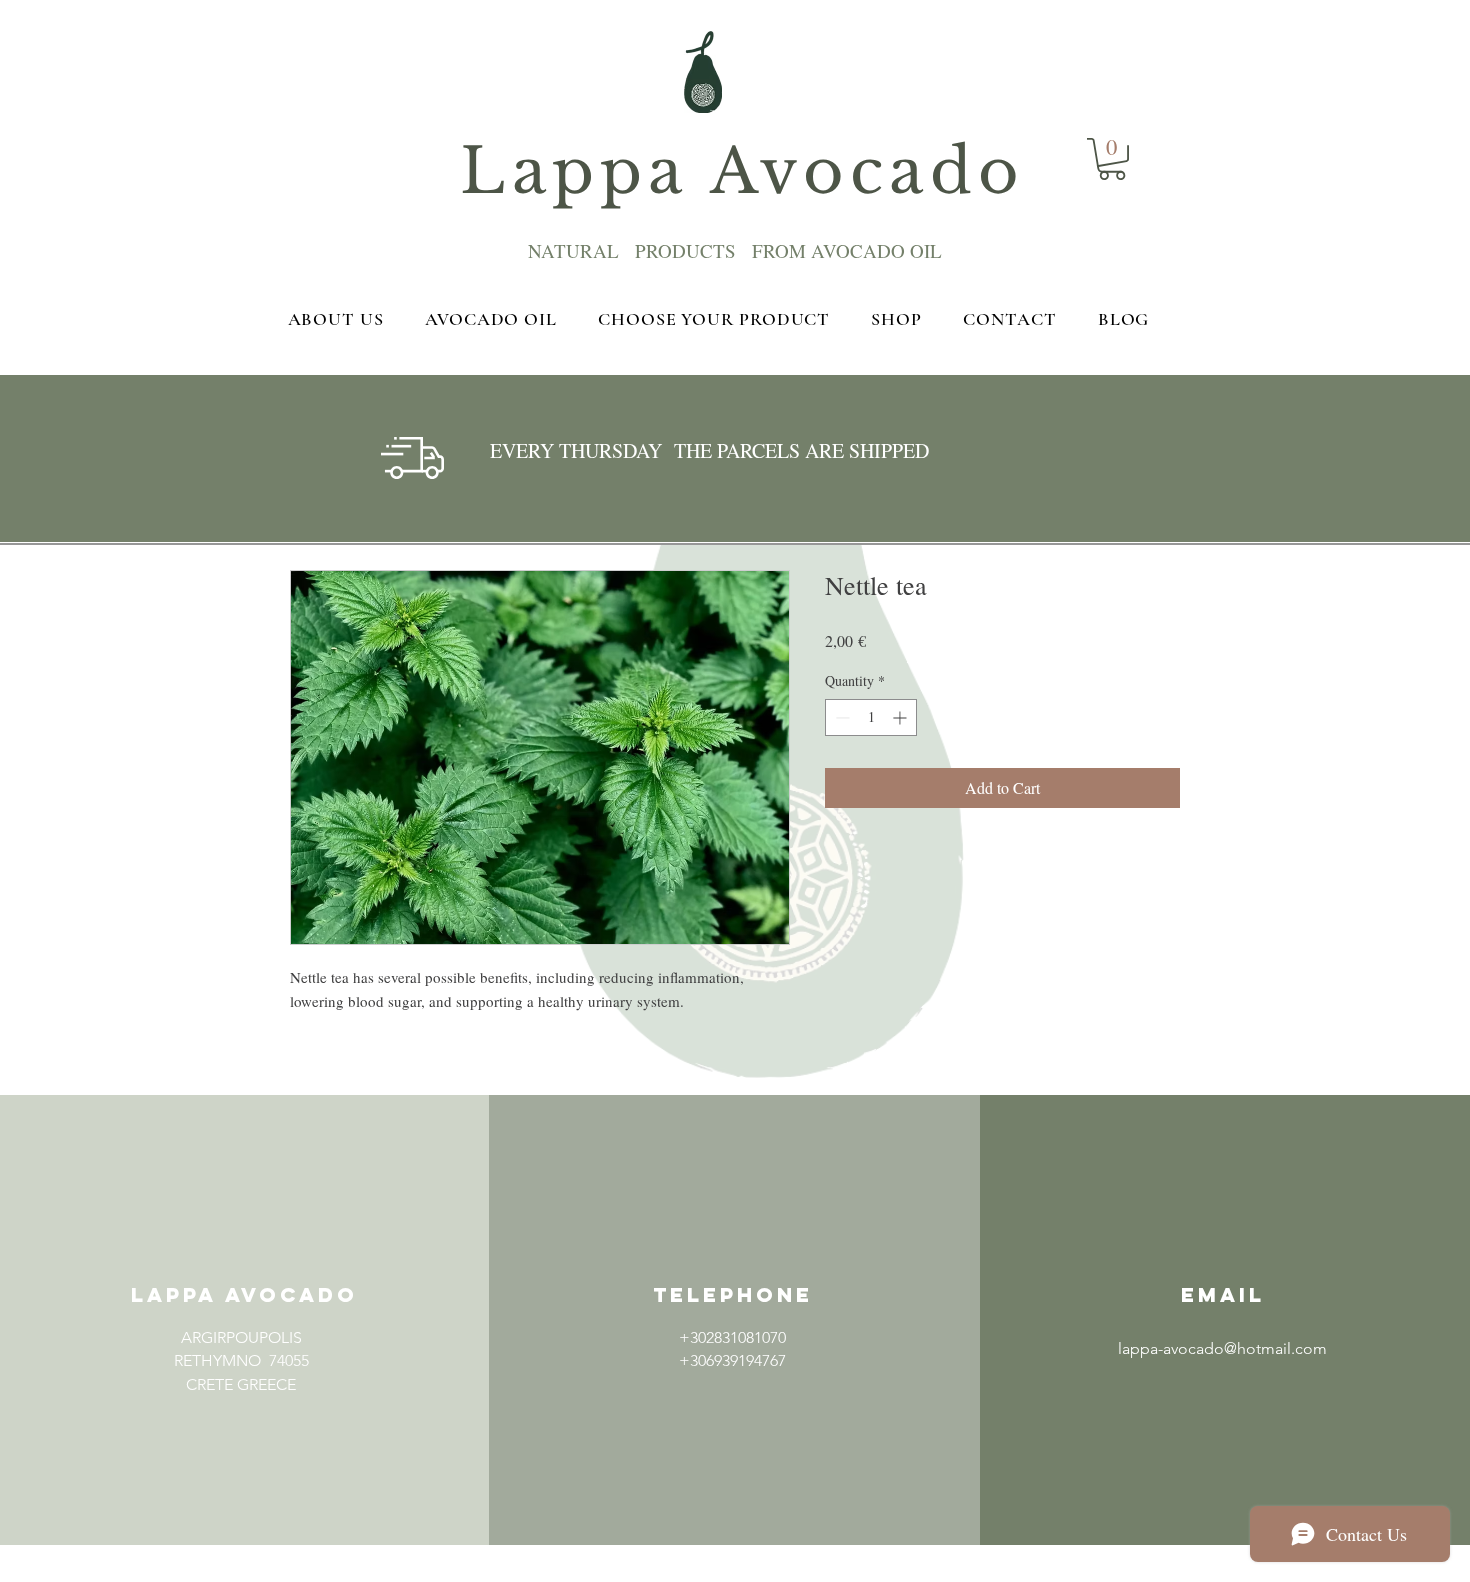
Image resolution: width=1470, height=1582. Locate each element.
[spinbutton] (871, 717)
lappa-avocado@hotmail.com (1222, 1348)
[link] (1112, 159)
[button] (241, 1430)
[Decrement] (840, 717)
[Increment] (901, 717)
